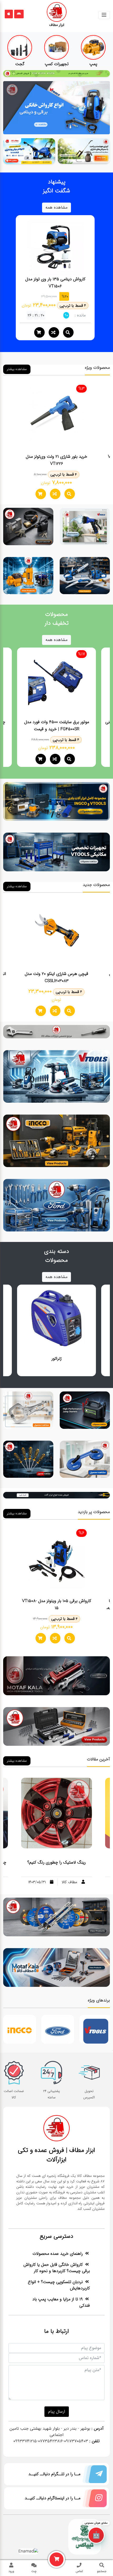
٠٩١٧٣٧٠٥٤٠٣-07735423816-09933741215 (51, 2441)
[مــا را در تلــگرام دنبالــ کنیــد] (94, 2475)
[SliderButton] (56, 108)
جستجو (102, 2571)
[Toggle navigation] (104, 15)
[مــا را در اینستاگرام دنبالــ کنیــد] (94, 2499)
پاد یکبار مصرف (112, 2050)
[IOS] (9, 14)
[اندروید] (19, 14)
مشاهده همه (56, 207)
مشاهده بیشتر (17, 369)
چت (34, 2571)
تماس (79, 2571)
